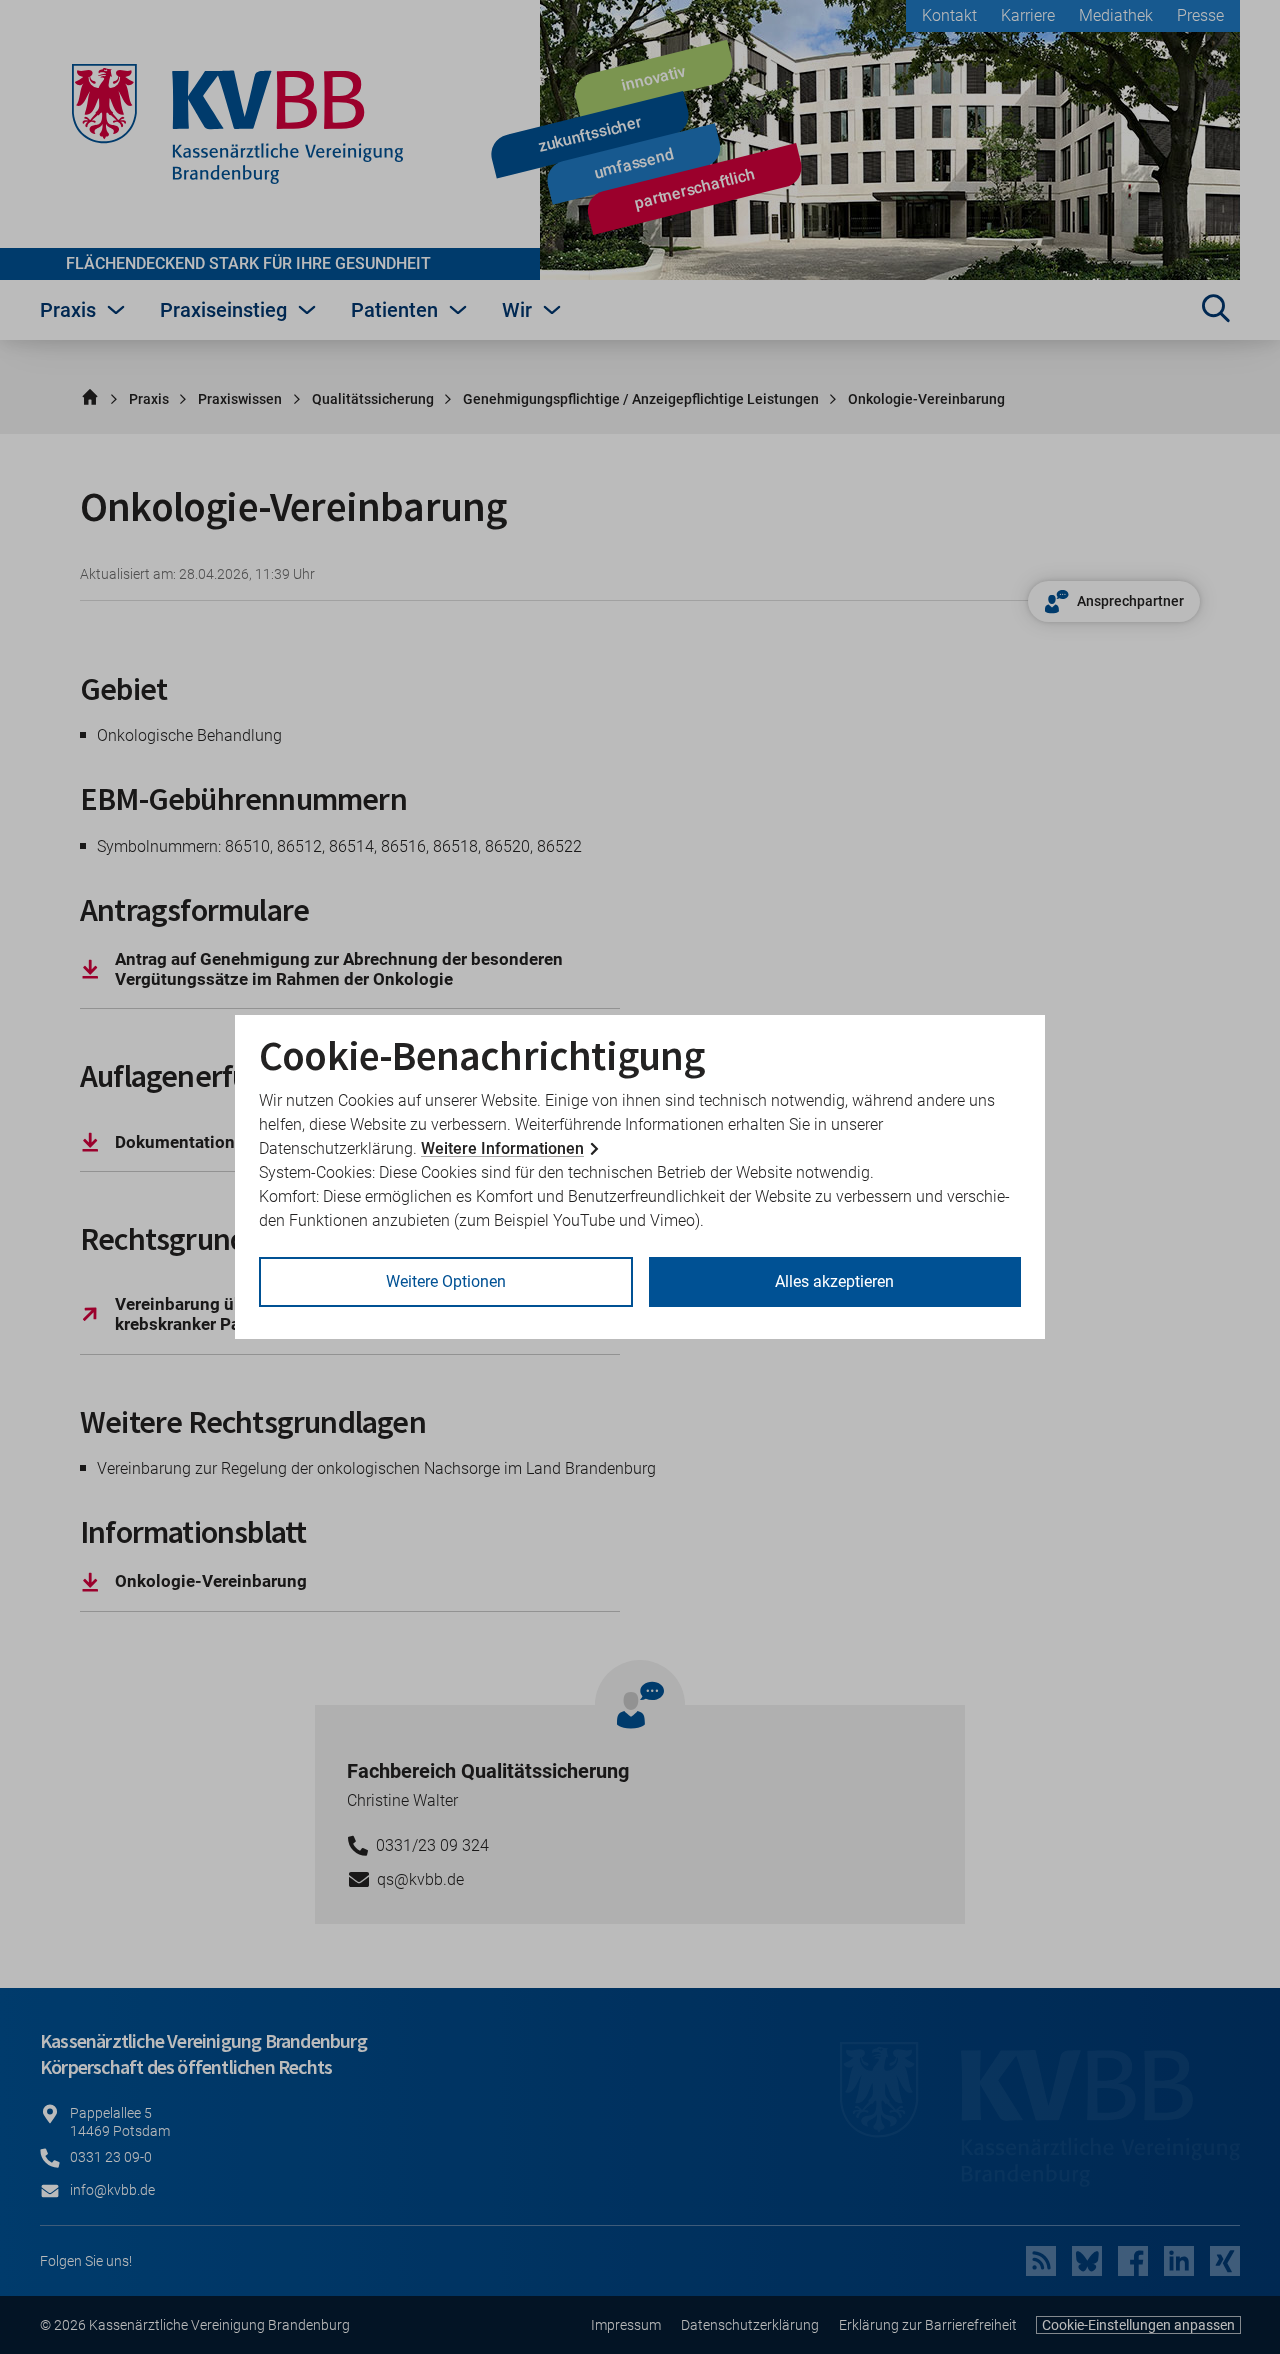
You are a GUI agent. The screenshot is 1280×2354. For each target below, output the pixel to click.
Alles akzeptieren (834, 1281)
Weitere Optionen (446, 1281)
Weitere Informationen (502, 1148)
